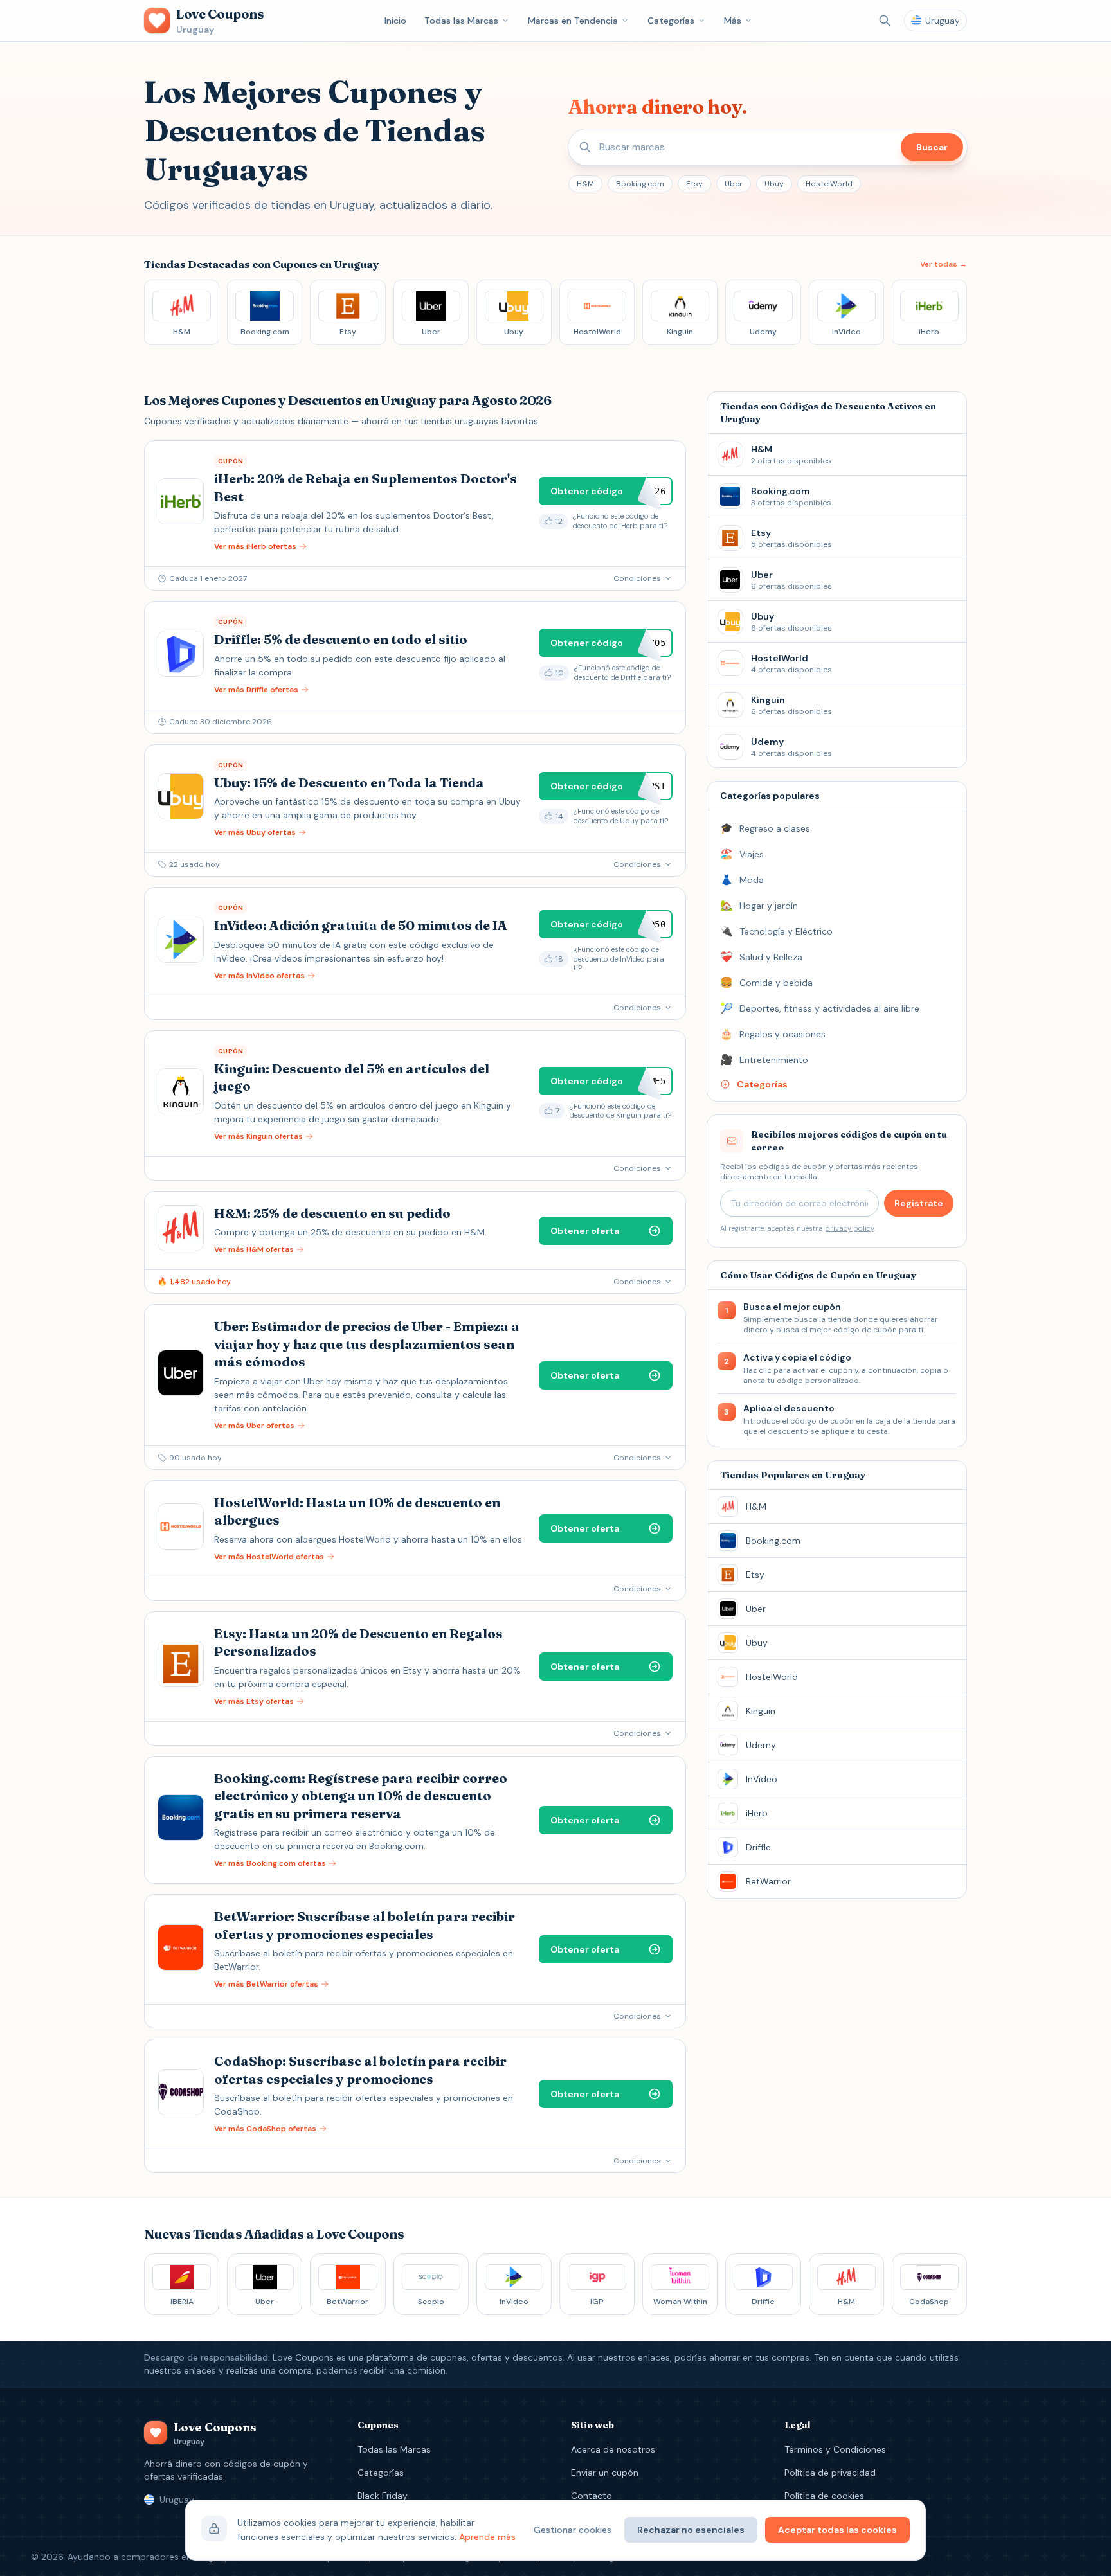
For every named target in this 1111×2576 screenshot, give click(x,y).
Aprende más (487, 2537)
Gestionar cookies (573, 2530)
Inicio (395, 21)
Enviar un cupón (605, 2473)
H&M (585, 184)
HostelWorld (829, 184)
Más (733, 21)
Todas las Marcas (461, 21)
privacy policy (849, 1228)
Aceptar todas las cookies (837, 2530)
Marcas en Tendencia (573, 21)
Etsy (694, 184)
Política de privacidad (830, 2473)
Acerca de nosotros (613, 2449)
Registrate (919, 1203)
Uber (734, 184)
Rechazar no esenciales (691, 2530)
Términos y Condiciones (835, 2449)
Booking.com (640, 184)
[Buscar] (885, 21)
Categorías (671, 21)
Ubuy (774, 184)
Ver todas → (944, 264)
